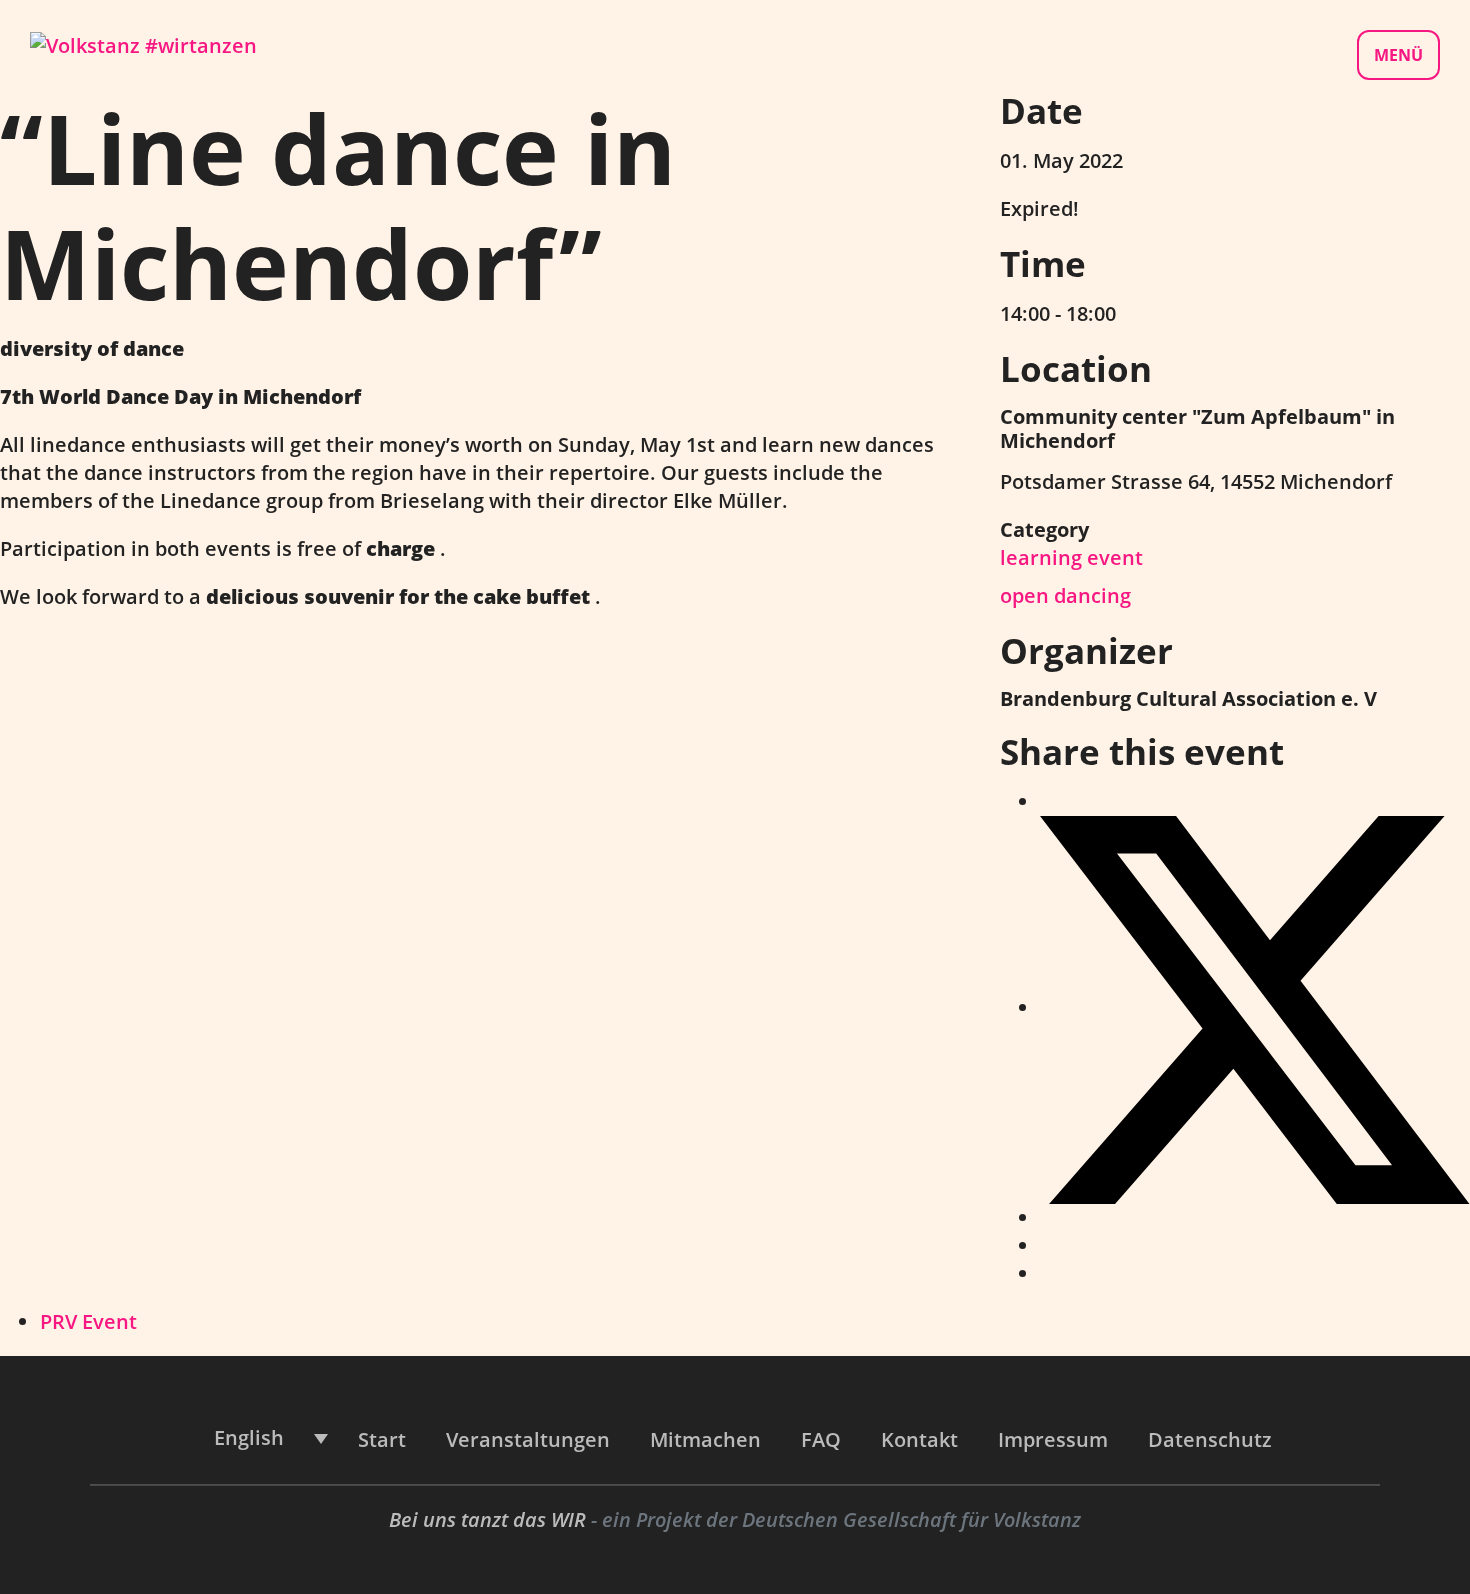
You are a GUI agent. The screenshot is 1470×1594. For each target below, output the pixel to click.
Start (382, 1439)
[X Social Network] (1255, 1007)
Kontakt (919, 1439)
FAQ (821, 1439)
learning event (1071, 557)
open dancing (1065, 595)
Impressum (1053, 1439)
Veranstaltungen (528, 1439)
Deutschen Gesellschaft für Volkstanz (911, 1519)
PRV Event (88, 1321)
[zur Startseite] (143, 43)
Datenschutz (1210, 1439)
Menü (1398, 55)
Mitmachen (705, 1439)
